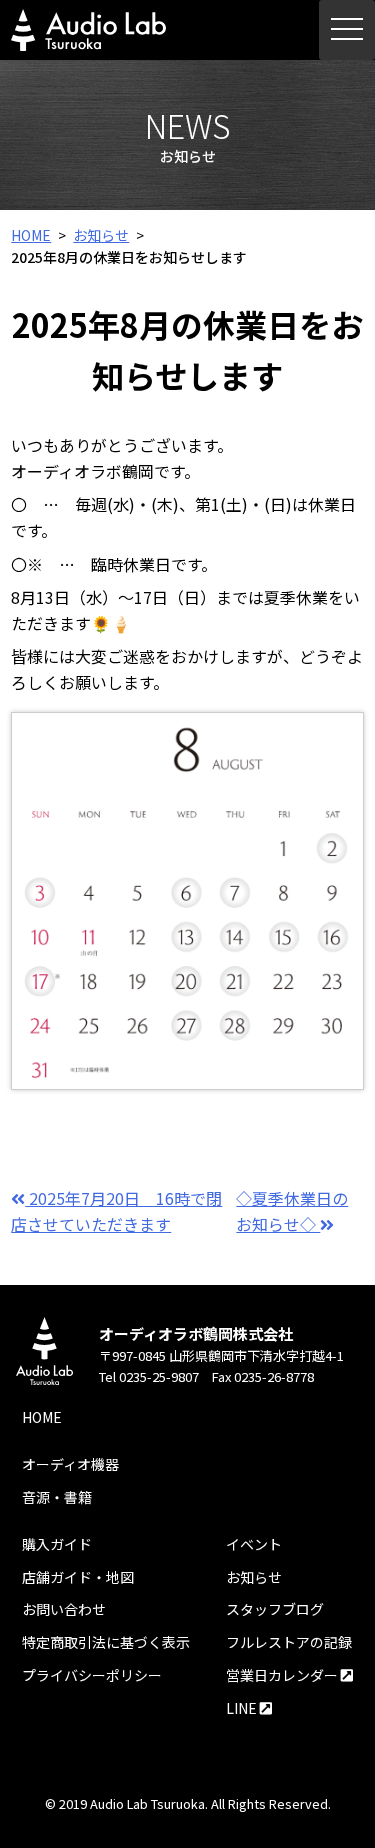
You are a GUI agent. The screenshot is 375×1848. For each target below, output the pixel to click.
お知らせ (101, 235)
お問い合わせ (64, 1609)
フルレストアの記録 (289, 1642)
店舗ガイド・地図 (78, 1577)
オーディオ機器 (70, 1464)
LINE (243, 1708)
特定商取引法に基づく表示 (106, 1642)
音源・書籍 (57, 1497)
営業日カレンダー (283, 1675)
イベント (254, 1544)
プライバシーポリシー (92, 1675)
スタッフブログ (275, 1609)
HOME (31, 235)
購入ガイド (57, 1544)
